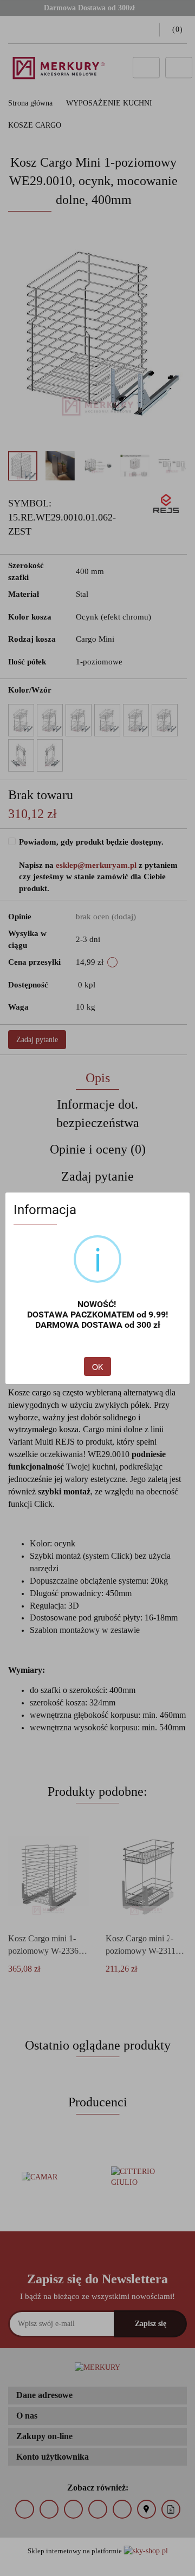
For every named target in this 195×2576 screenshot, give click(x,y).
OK (97, 1367)
